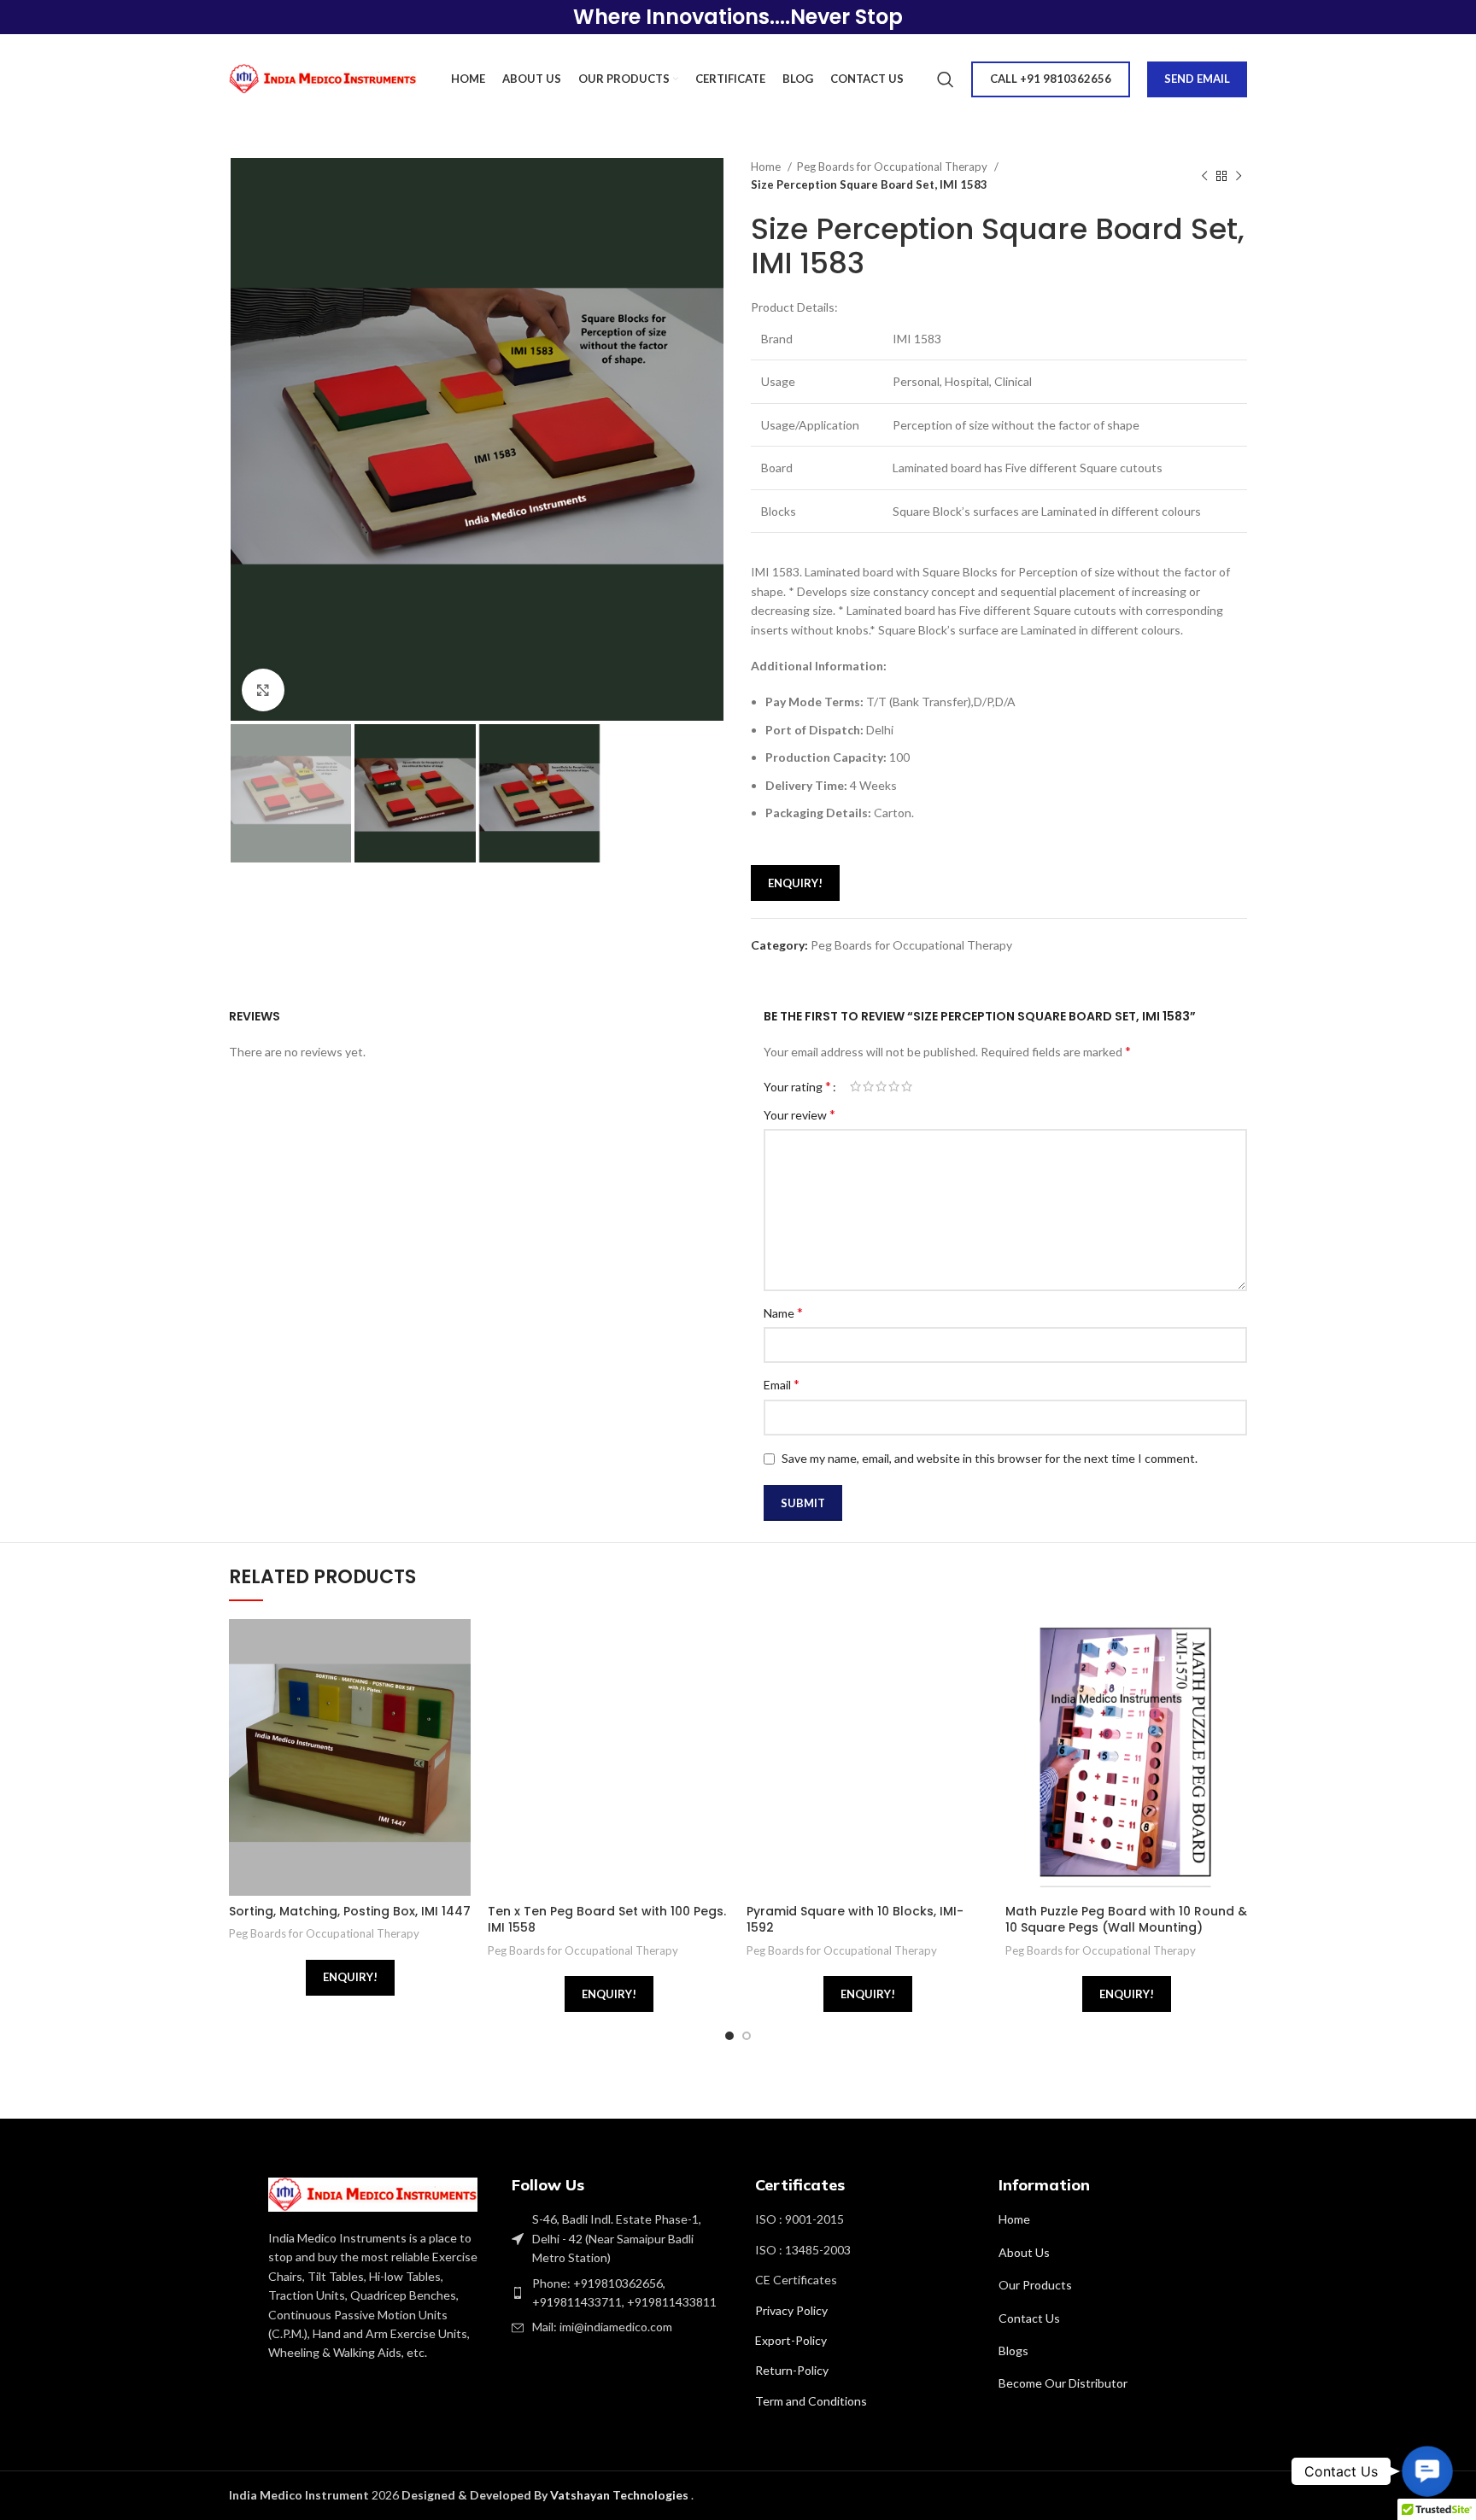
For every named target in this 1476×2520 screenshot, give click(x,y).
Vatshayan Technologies (621, 2495)
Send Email (1197, 79)
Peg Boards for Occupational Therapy (893, 167)
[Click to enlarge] (263, 690)
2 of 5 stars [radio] (868, 1086)
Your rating (797, 1086)
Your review (799, 1114)
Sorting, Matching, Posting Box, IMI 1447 (350, 1911)
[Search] (946, 79)
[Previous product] (1204, 176)
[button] (1427, 2471)
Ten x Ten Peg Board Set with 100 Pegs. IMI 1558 (607, 1920)
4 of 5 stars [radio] (894, 1086)
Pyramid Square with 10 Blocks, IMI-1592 (855, 1920)
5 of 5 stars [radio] (907, 1086)
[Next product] (1239, 176)
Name (783, 1312)
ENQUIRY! (795, 883)
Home (767, 167)
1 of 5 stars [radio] (855, 1086)
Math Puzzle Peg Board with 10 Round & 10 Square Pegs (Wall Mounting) (1126, 1920)
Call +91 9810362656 (1051, 79)
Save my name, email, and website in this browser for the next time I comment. (990, 1458)
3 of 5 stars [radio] (881, 1086)
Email (782, 1384)
